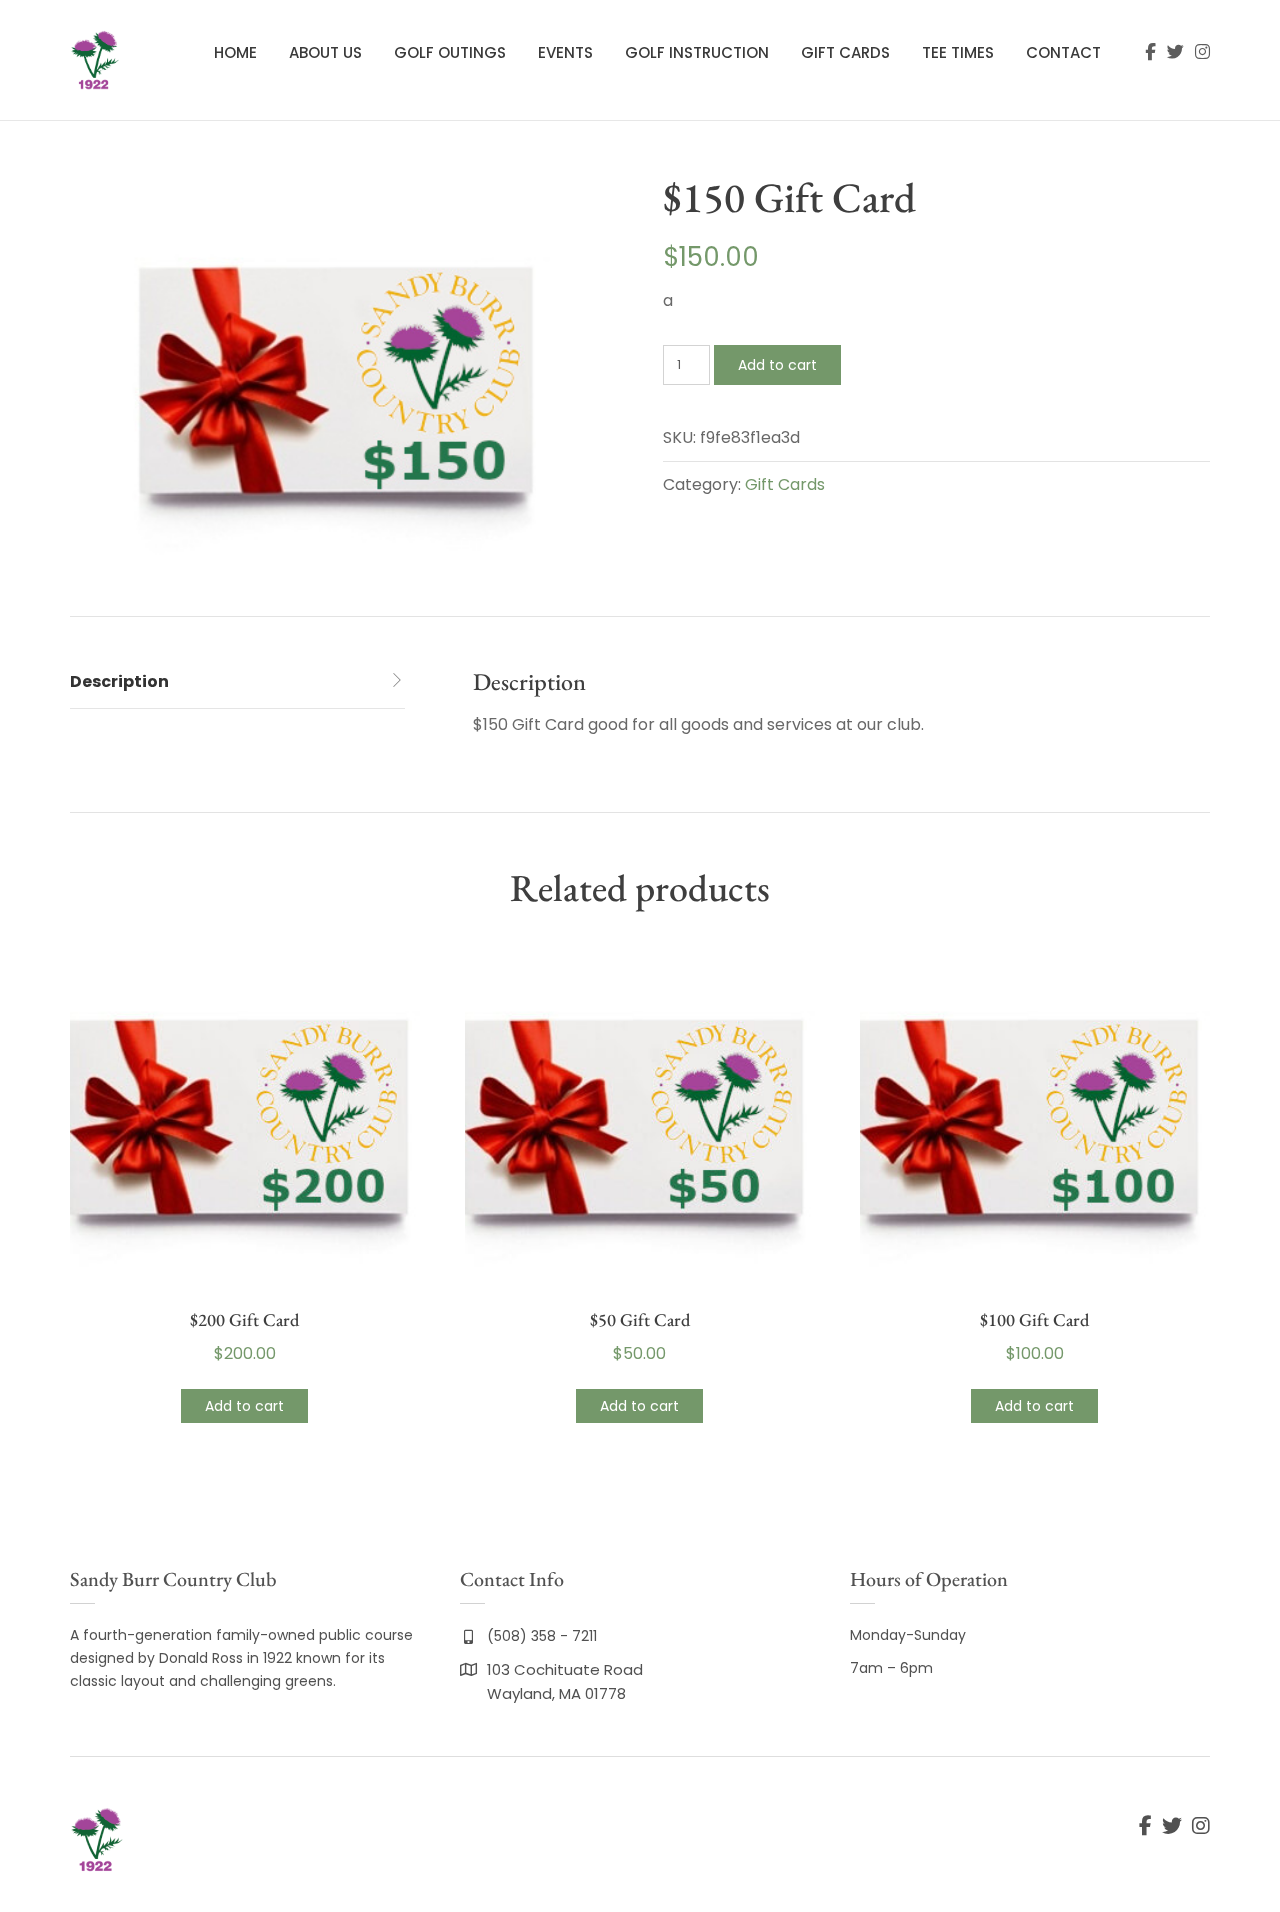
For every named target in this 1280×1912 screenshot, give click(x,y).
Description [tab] (119, 681)
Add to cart (777, 365)
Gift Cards (845, 52)
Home (235, 52)
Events (565, 52)
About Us (325, 52)
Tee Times (958, 52)
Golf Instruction (697, 52)
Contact (1063, 52)
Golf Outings (450, 52)
